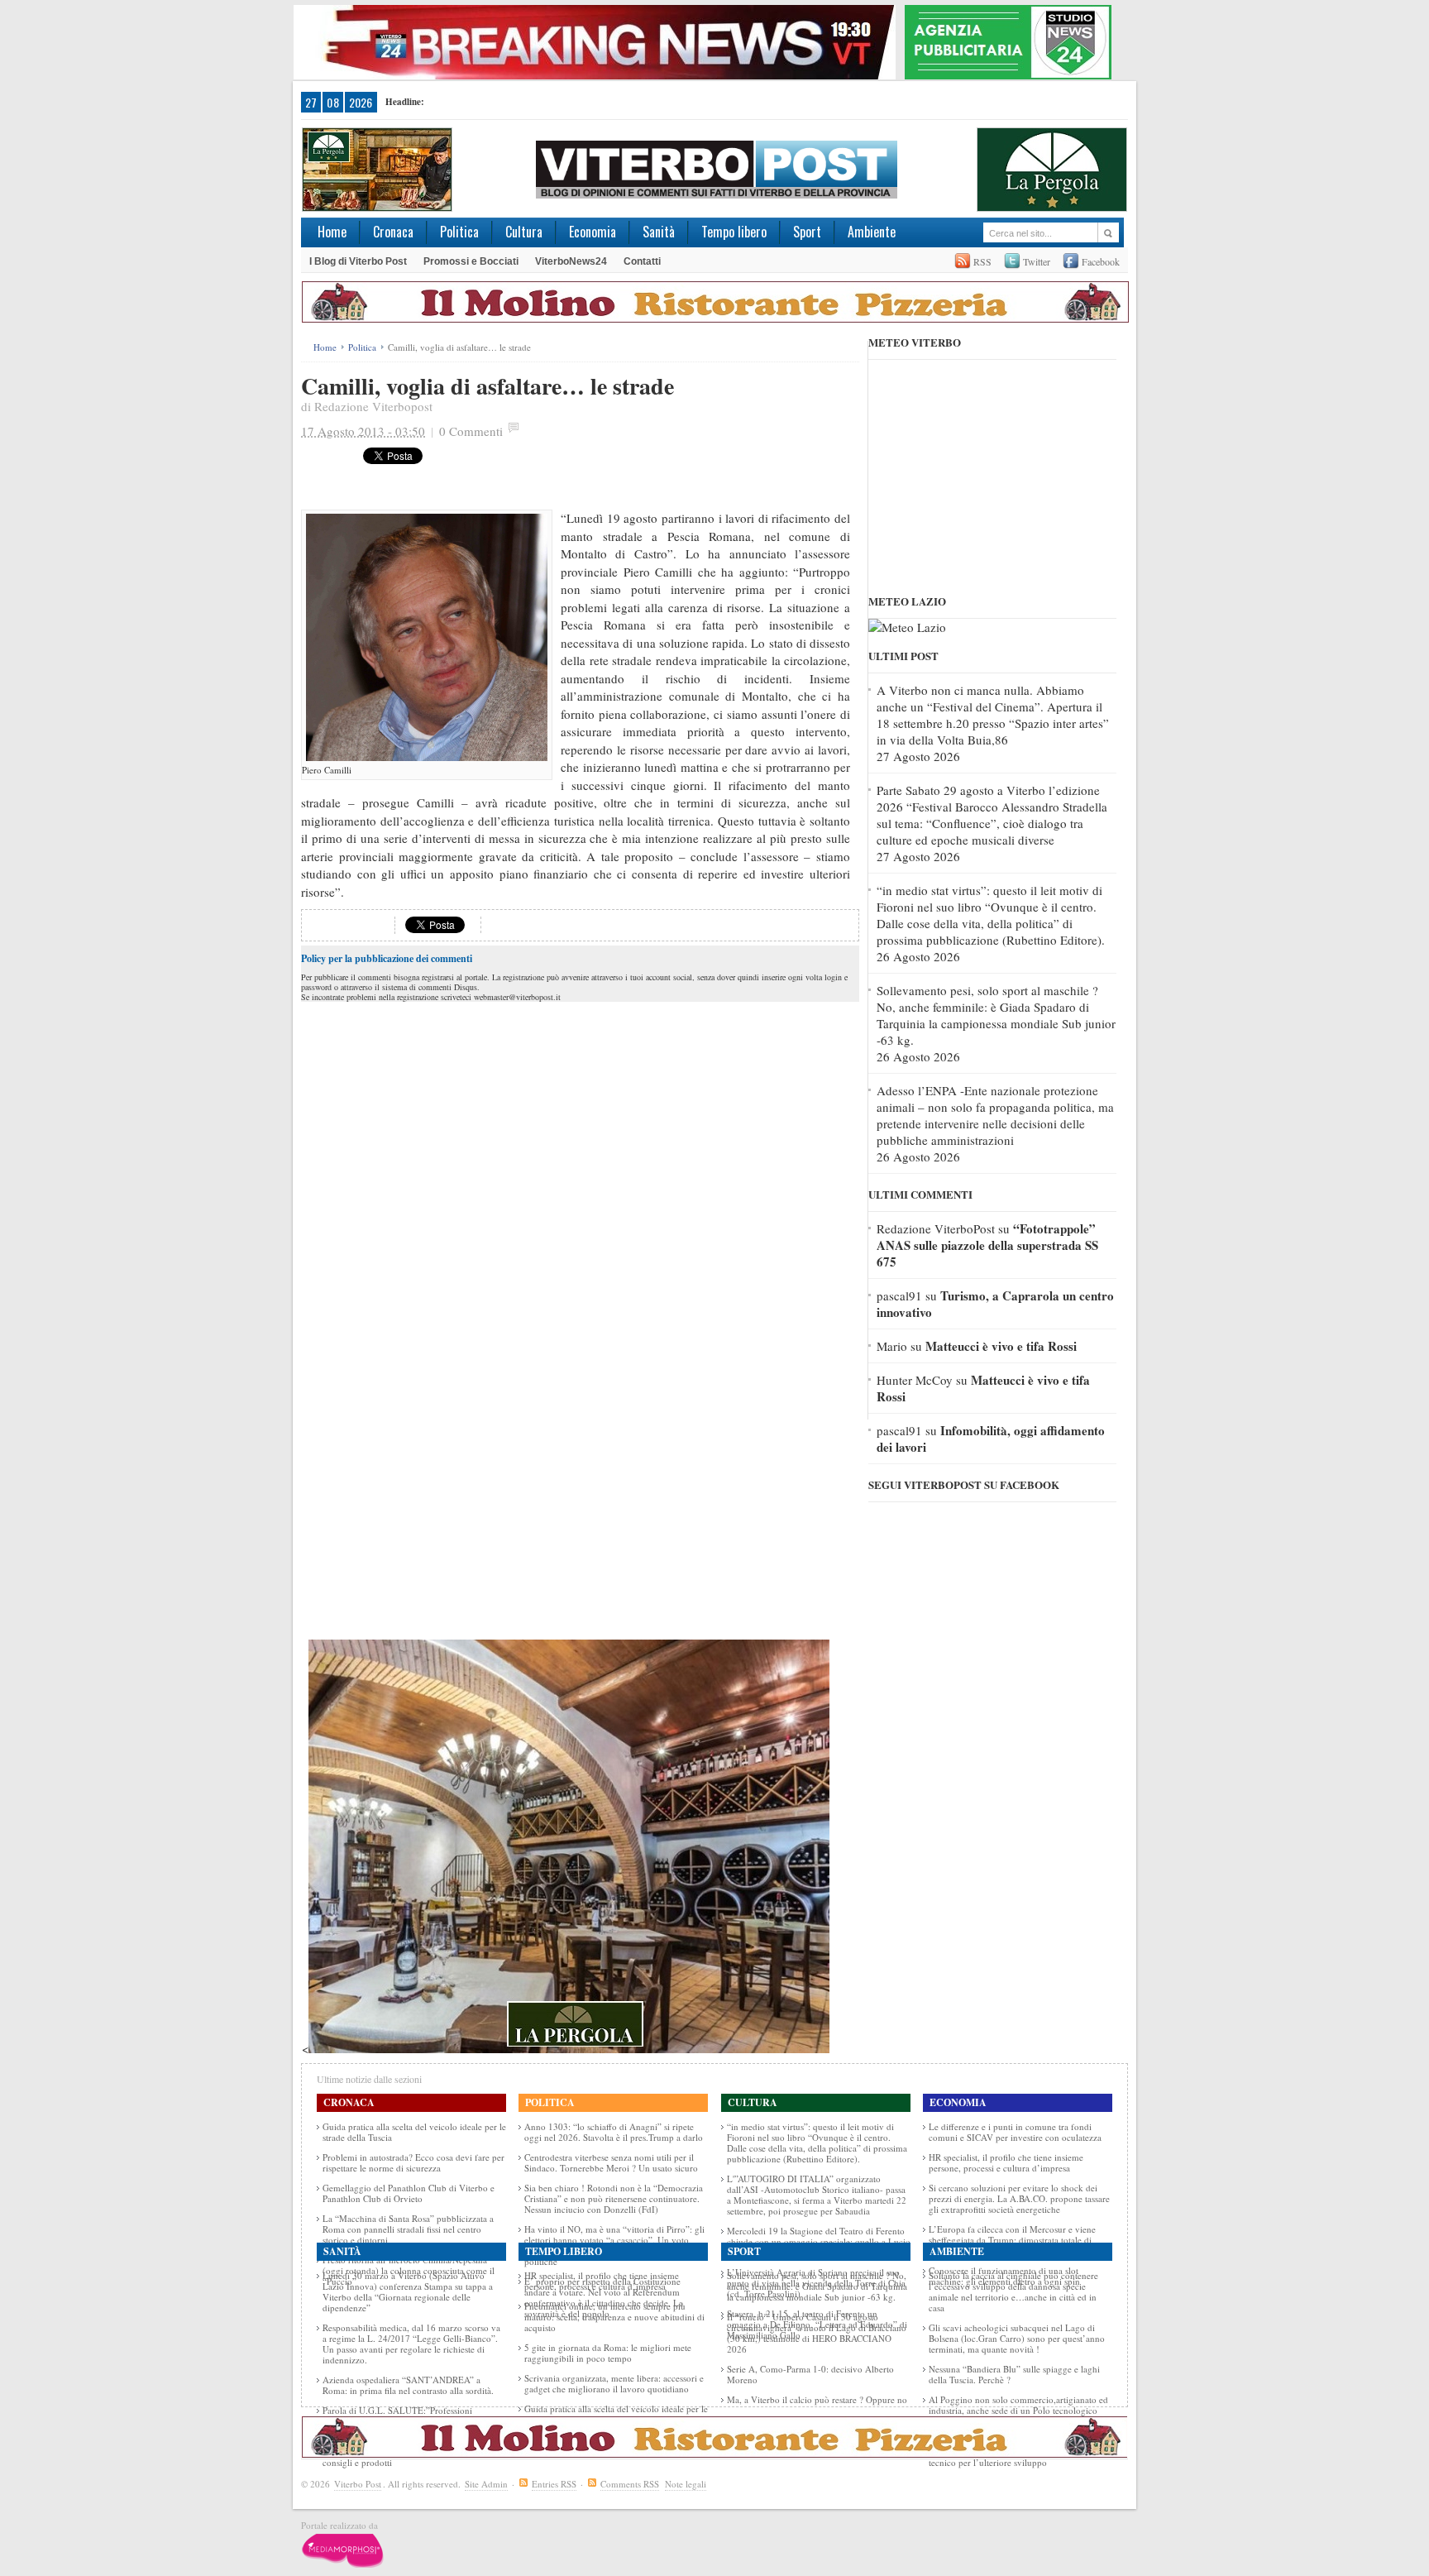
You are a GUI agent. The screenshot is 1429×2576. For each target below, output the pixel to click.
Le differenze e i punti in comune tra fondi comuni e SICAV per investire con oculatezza (1015, 2132)
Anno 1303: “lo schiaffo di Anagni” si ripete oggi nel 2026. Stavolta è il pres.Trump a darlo (614, 2132)
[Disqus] (580, 1213)
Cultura (524, 232)
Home (332, 232)
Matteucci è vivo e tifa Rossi (1001, 1346)
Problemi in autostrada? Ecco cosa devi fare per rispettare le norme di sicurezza (413, 2162)
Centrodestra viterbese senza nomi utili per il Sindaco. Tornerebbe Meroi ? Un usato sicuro (611, 2162)
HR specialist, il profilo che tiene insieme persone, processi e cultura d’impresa (1006, 2162)
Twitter (1037, 261)
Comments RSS (630, 2484)
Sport (807, 232)
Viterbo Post (358, 2484)
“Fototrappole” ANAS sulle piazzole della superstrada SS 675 (987, 1245)
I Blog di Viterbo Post (358, 261)
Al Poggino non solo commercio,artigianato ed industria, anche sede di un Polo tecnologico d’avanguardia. (1018, 2410)
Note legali (686, 2484)
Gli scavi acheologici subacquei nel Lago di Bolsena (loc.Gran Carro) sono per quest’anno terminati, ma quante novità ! (1017, 2338)
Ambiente (872, 232)
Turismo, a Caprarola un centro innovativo (995, 1304)
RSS (982, 261)
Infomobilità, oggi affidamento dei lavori (991, 1439)
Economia (593, 232)
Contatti (642, 261)
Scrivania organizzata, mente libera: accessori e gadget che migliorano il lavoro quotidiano (614, 2383)
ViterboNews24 (571, 261)
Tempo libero (734, 232)
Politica (459, 232)
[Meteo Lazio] (907, 627)
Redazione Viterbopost (373, 406)
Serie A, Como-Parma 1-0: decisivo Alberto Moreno (810, 2374)
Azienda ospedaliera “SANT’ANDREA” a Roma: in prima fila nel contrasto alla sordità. (408, 2385)
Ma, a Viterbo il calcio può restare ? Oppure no (817, 2399)
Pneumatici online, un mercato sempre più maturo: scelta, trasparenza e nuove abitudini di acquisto (614, 2317)
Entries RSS (554, 2484)
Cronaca (393, 232)
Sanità (659, 232)
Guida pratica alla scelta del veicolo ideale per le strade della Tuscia (414, 2132)
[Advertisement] (664, 472)
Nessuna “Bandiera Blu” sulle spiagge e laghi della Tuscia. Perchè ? (1014, 2374)
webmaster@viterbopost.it (517, 997)
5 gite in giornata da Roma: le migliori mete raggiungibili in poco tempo (608, 2353)
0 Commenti (471, 431)
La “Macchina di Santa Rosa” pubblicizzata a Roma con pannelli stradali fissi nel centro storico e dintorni (408, 2229)
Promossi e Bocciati (471, 261)
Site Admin (486, 2484)
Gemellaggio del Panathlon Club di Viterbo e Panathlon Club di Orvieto (409, 2193)
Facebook (1101, 261)
